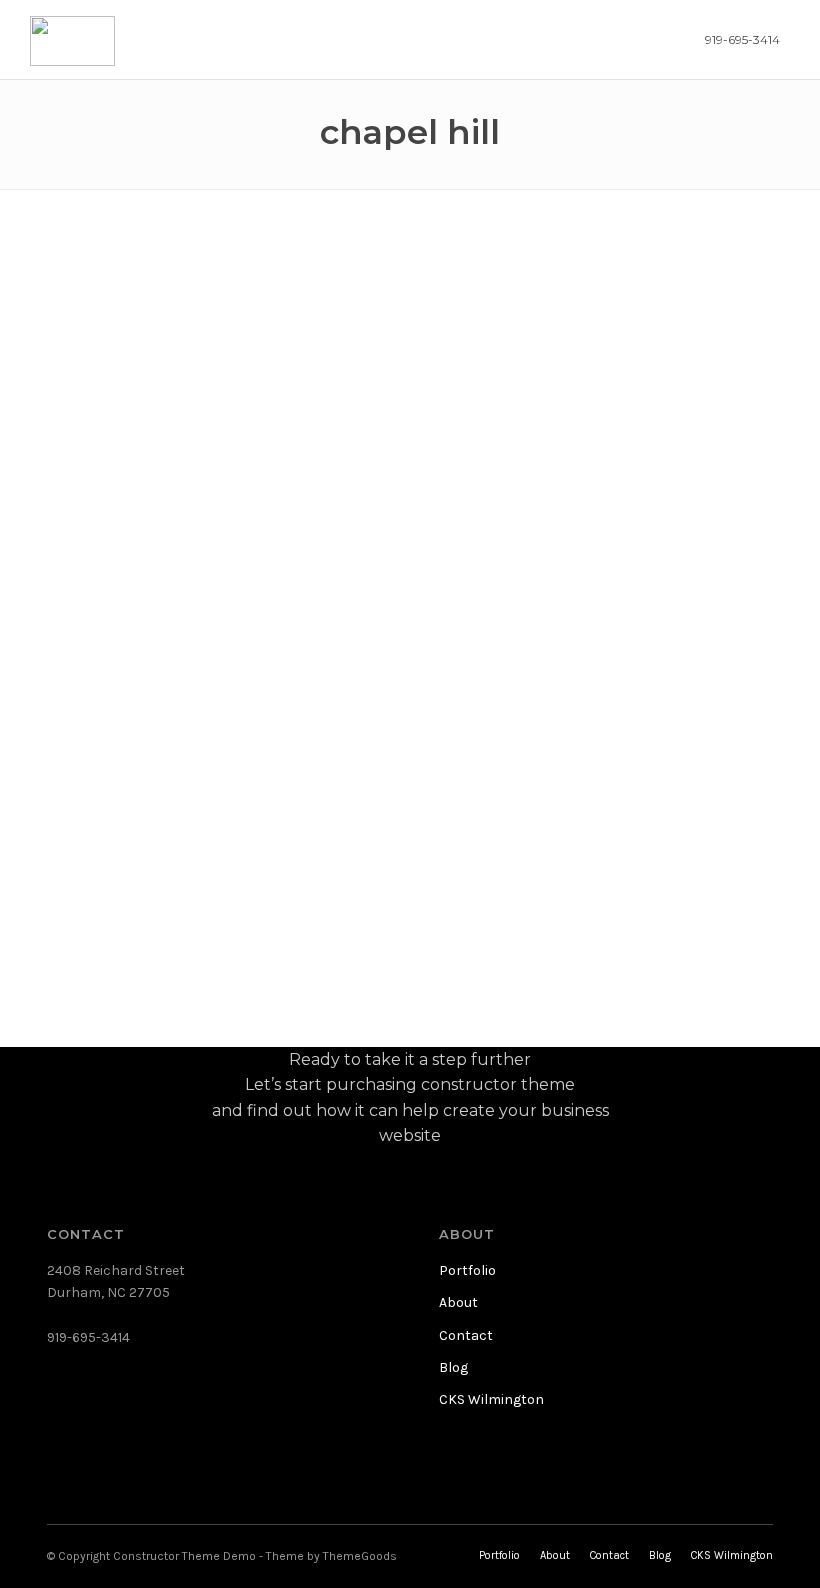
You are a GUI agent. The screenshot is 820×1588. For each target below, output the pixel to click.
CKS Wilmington (491, 1399)
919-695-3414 (742, 39)
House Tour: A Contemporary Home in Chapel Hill (144, 804)
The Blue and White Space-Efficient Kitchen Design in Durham (145, 401)
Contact (466, 1335)
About (458, 1302)
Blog (453, 1367)
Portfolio (467, 1270)
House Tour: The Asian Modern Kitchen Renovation (396, 403)
